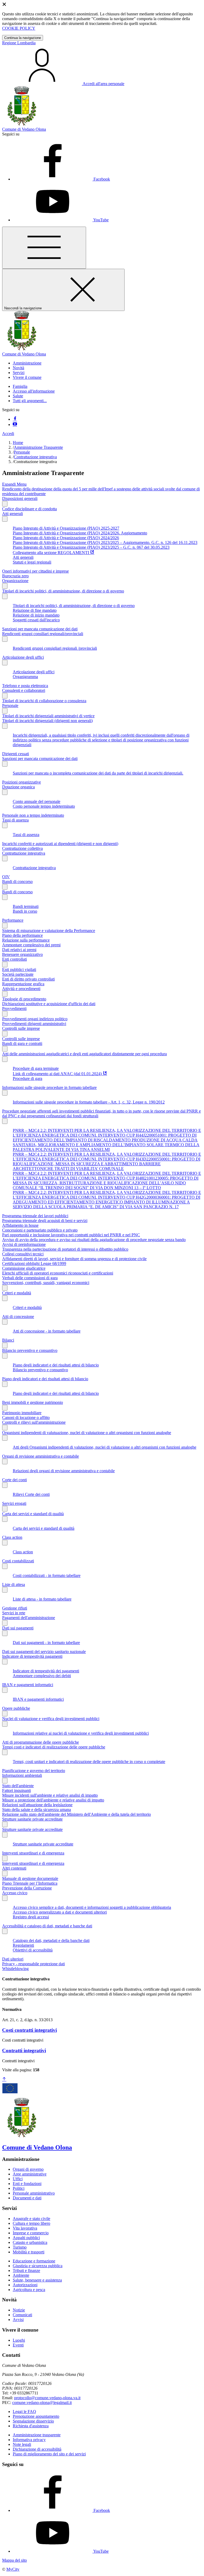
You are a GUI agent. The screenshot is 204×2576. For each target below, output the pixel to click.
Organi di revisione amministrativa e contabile (41, 1456)
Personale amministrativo (34, 2193)
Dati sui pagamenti (18, 1628)
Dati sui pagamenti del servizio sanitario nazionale (44, 1652)
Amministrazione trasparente (37, 2435)
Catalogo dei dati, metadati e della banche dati (51, 1940)
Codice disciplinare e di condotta (29, 509)
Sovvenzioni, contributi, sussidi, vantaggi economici (46, 1283)
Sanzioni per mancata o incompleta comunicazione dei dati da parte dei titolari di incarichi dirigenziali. (98, 773)
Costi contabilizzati (18, 1561)
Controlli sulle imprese (21, 1028)
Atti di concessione (18, 1316)
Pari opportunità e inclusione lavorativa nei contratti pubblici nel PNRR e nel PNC (71, 1235)
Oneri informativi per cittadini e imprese (35, 571)
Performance (13, 920)
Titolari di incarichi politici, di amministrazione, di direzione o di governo (63, 591)
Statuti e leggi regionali (32, 562)
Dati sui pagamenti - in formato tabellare (46, 1643)
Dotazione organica (18, 787)
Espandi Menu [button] (14, 484)
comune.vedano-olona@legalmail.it (42, 2403)
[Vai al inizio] (4, 2079)
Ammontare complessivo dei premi (31, 945)
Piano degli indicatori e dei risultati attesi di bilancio (56, 1365)
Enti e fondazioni (27, 2184)
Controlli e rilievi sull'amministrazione (34, 1422)
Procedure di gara (27, 1078)
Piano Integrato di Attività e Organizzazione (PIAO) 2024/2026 (66, 538)
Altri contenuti (14, 1868)
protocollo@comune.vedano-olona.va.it (47, 2398)
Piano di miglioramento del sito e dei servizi (49, 2454)
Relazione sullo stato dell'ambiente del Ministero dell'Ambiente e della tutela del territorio (76, 1814)
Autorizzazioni (25, 2285)
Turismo (20, 2247)
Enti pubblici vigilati (19, 970)
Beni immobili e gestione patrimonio (33, 1402)
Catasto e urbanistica (30, 2242)
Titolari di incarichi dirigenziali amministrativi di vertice (48, 716)
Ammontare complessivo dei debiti (42, 1676)
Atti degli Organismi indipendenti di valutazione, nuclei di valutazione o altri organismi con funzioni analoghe (105, 1447)
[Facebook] (15, 419)
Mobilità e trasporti (29, 2252)
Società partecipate (18, 974)
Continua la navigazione (23, 38)
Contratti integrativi (24, 2050)
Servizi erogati (14, 1503)
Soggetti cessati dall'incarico (36, 620)
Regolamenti (23, 1945)
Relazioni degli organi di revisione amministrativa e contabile (64, 1471)
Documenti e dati (27, 2198)
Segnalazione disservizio (33, 2421)
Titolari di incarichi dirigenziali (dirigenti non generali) (47, 721)
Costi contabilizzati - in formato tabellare (47, 1575)
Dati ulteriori (13, 1959)
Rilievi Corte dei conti (31, 1494)
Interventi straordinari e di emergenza (33, 1853)
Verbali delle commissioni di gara (30, 1278)
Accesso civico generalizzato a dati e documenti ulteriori (60, 1912)
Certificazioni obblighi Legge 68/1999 (34, 1263)
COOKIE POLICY (19, 28)
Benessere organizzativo (22, 954)
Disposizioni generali (20, 498)
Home (18, 443)
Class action (12, 1537)
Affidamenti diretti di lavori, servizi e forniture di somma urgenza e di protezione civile (74, 1259)
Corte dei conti (14, 1480)
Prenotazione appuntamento (36, 2416)
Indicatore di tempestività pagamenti (32, 1656)
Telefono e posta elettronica (25, 686)
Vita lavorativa (25, 2228)
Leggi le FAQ (24, 2412)
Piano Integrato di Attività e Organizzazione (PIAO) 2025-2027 (66, 528)
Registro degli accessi (31, 1917)
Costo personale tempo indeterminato (44, 806)
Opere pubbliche (16, 1708)
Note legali (22, 2444)
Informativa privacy (29, 2440)
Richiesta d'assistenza (31, 2426)
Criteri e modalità (17, 1293)
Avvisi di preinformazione (24, 1244)
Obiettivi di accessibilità (33, 1950)
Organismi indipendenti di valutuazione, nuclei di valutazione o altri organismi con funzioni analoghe (87, 1433)
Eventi (18, 2345)
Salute (18, 396)
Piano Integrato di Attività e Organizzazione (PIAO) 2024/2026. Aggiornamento (80, 533)
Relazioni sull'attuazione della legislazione (37, 1805)
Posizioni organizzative (22, 782)
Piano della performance (22, 935)
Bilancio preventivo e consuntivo (30, 1350)
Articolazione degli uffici (23, 657)
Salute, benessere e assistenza (37, 2280)
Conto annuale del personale (37, 801)
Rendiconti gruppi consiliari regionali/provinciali (43, 634)
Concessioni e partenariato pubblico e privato (40, 1230)
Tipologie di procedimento (24, 999)
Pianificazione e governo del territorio (34, 1771)
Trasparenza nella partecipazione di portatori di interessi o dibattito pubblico (65, 1249)
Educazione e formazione (34, 2261)
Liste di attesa (14, 1584)
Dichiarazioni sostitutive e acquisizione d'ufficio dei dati (49, 1004)
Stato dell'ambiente (18, 1786)
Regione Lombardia (19, 43)
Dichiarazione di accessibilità (37, 2449)
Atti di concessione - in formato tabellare (47, 1331)
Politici (19, 2188)
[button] (27, 363)
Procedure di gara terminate (36, 1068)
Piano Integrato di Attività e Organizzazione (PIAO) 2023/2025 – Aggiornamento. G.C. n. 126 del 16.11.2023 (105, 542)
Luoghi (19, 2340)
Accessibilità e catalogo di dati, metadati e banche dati (47, 1926)
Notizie (19, 2310)
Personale (22, 452)
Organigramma (25, 677)
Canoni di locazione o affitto (26, 1417)
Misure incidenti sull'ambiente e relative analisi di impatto (50, 1795)
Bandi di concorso (17, 882)
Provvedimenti (14, 1008)
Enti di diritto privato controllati (28, 979)
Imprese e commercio (31, 2233)
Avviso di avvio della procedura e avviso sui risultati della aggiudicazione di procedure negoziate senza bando (94, 1240)
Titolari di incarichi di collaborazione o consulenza (44, 701)
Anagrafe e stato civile (31, 2219)
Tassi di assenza (15, 820)
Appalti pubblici (26, 2238)
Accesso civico (15, 1893)
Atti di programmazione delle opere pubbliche (41, 1742)
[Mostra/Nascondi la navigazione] (44, 248)
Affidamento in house (20, 1225)
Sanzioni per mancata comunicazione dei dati (40, 629)
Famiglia (20, 386)
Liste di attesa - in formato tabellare (42, 1599)
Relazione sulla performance (26, 940)
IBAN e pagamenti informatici (28, 1685)
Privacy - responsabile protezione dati (33, 1964)
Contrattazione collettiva (22, 848)
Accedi (8, 434)
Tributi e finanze (26, 2271)
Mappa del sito (14, 2560)
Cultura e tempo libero (31, 2223)
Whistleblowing (15, 1969)
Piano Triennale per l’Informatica (30, 1883)
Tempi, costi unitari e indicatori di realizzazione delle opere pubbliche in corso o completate (89, 1762)
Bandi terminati (26, 906)
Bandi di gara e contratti (22, 1043)
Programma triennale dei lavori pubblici (35, 1216)
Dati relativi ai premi (19, 950)
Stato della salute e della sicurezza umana (37, 1810)
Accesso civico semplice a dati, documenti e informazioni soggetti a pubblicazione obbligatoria (92, 1907)
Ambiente (21, 2275)
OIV (6, 877)
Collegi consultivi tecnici (23, 1254)
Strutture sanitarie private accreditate (32, 1819)
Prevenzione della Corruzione (27, 1888)
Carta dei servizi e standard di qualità (33, 1514)
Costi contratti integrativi (29, 2030)
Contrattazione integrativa (35, 457)
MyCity (13, 2569)
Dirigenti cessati (16, 754)
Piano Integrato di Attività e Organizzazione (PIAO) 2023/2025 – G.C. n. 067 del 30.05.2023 (91, 547)
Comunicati (22, 2315)
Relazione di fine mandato (35, 610)
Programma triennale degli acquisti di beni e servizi (45, 1221)
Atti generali (12, 514)
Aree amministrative (30, 2174)
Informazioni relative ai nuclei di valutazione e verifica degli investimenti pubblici (81, 1733)
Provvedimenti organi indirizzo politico (35, 1019)
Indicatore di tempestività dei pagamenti (46, 1671)
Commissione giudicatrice (24, 1268)
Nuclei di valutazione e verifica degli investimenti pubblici (51, 1719)
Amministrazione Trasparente (38, 447)
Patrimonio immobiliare (22, 1413)
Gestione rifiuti (15, 1608)
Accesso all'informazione (34, 391)
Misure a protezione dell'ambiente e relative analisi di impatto (53, 1800)
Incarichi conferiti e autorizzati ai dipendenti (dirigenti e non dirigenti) (60, 844)
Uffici (18, 2179)
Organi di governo (28, 2169)
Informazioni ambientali (22, 1775)
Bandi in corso (25, 911)
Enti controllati (14, 959)
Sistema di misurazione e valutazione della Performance (49, 931)
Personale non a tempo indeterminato (33, 815)
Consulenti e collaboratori (24, 690)
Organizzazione (15, 581)
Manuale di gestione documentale (30, 1878)
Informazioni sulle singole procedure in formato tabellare (49, 1087)
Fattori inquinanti (16, 1790)
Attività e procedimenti (21, 989)
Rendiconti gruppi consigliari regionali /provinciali (55, 648)
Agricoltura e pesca (29, 2290)
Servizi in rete (14, 1613)
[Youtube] (15, 425)
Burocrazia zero (15, 576)
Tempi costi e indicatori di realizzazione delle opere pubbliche (54, 1747)
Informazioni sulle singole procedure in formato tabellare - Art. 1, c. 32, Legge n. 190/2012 (89, 1102)
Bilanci (8, 1340)
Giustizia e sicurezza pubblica (38, 2266)
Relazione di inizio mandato (36, 615)
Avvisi (18, 2320)
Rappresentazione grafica (23, 984)
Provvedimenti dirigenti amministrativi (34, 1024)
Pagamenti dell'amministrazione (29, 1618)
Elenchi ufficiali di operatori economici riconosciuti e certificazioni (58, 1273)
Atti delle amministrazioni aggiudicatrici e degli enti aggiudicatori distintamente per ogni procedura (84, 1054)
